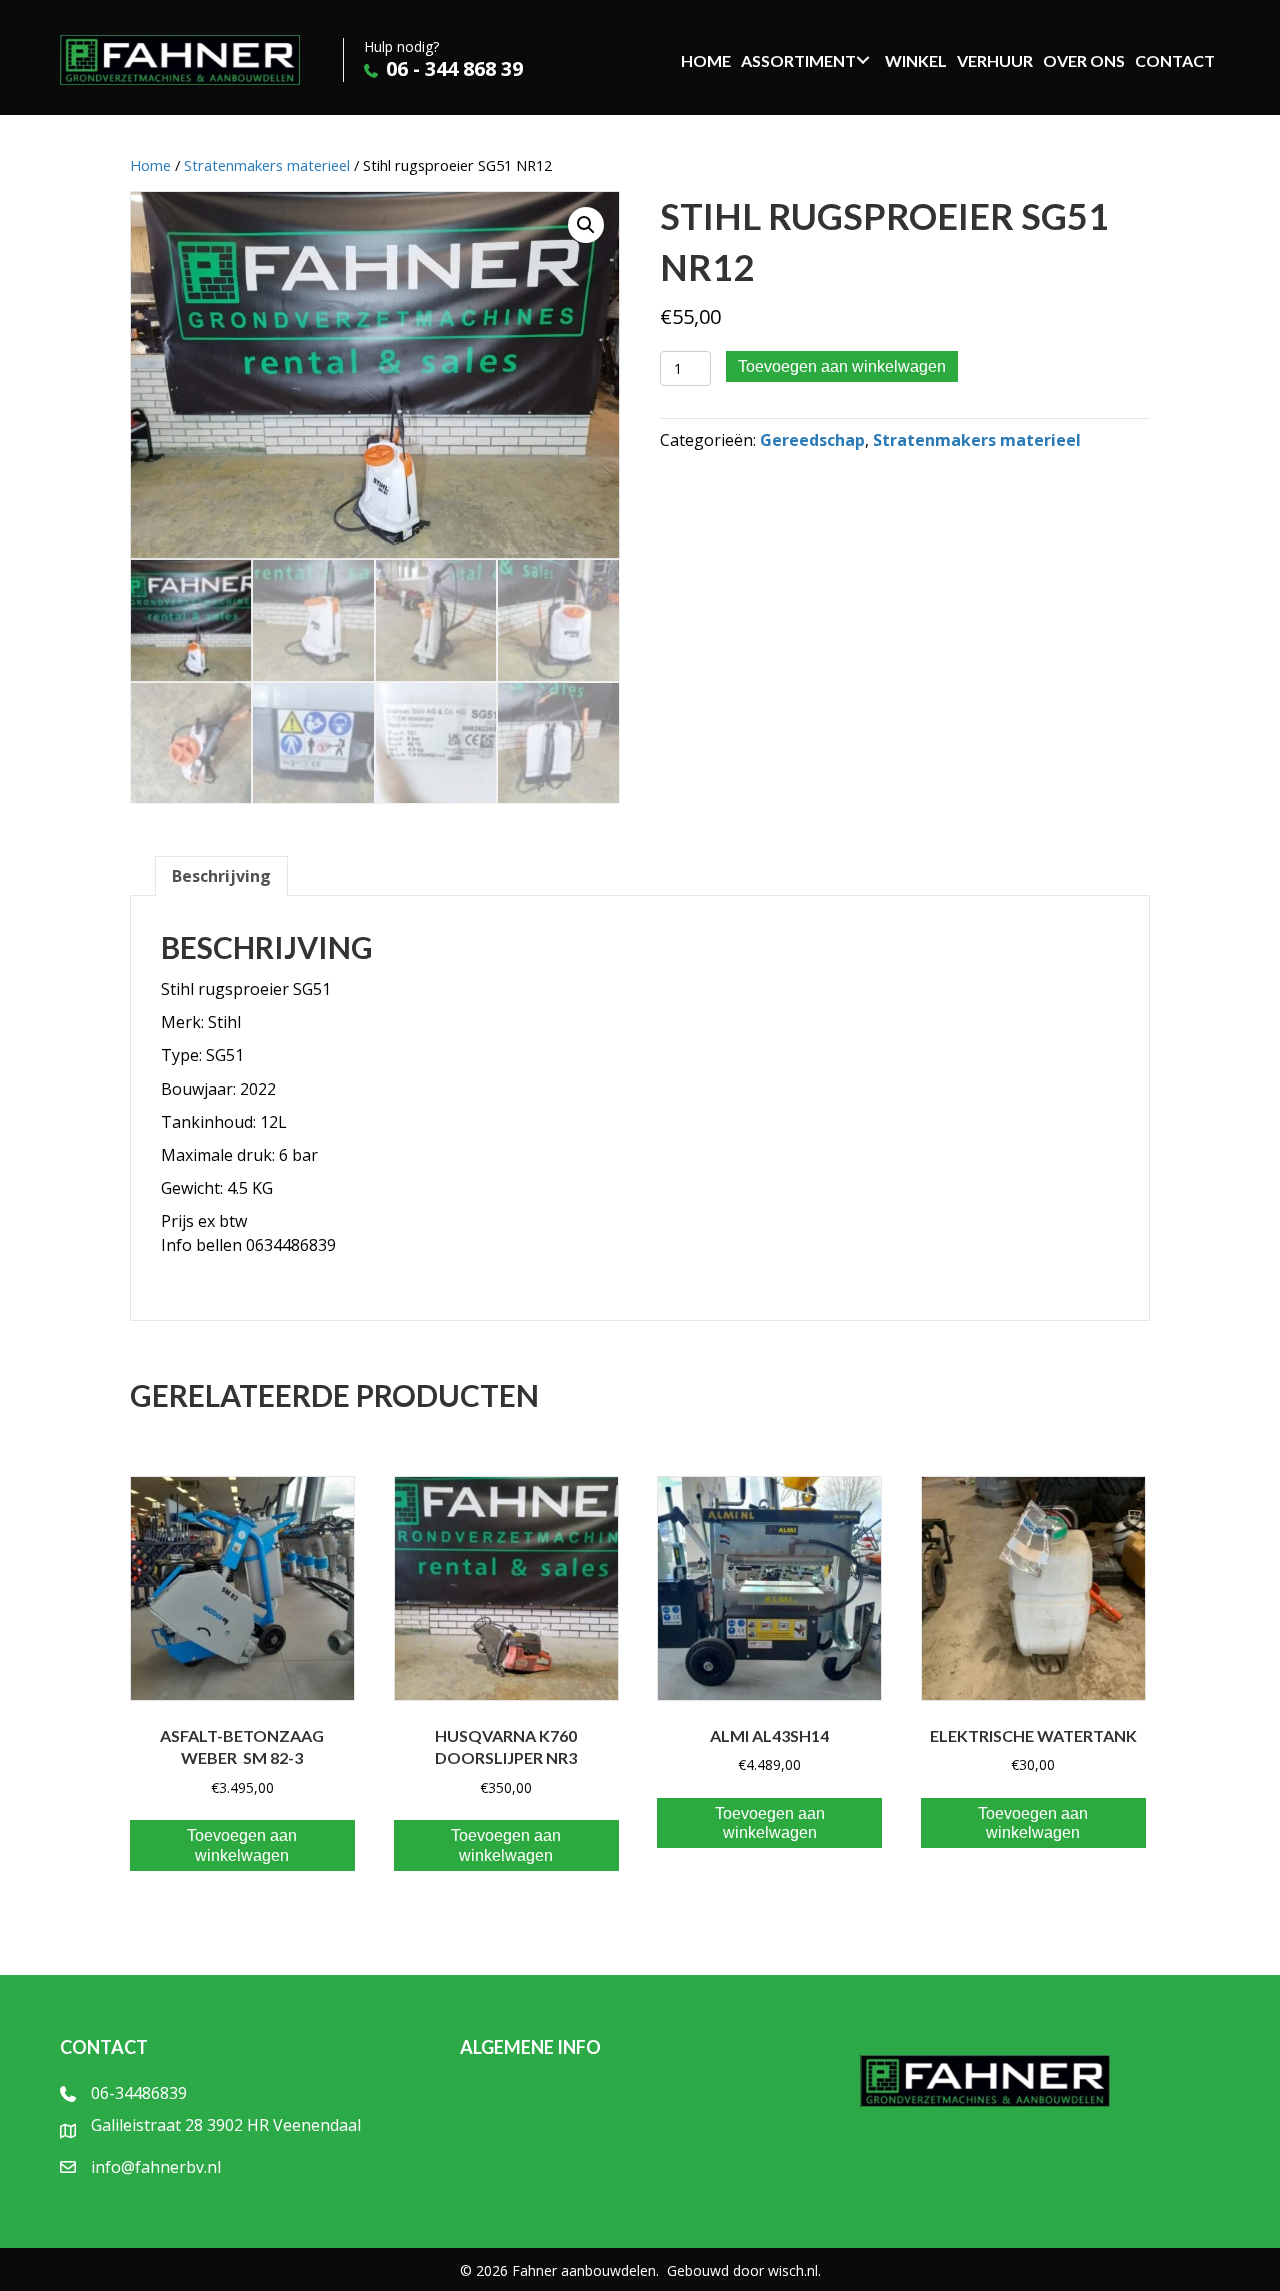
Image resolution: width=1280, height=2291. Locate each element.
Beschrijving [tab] (221, 876)
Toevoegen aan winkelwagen (842, 366)
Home (150, 165)
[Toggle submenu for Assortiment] (862, 60)
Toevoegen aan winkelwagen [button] (242, 1845)
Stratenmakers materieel (267, 165)
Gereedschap (812, 440)
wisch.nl (793, 2270)
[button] (586, 225)
